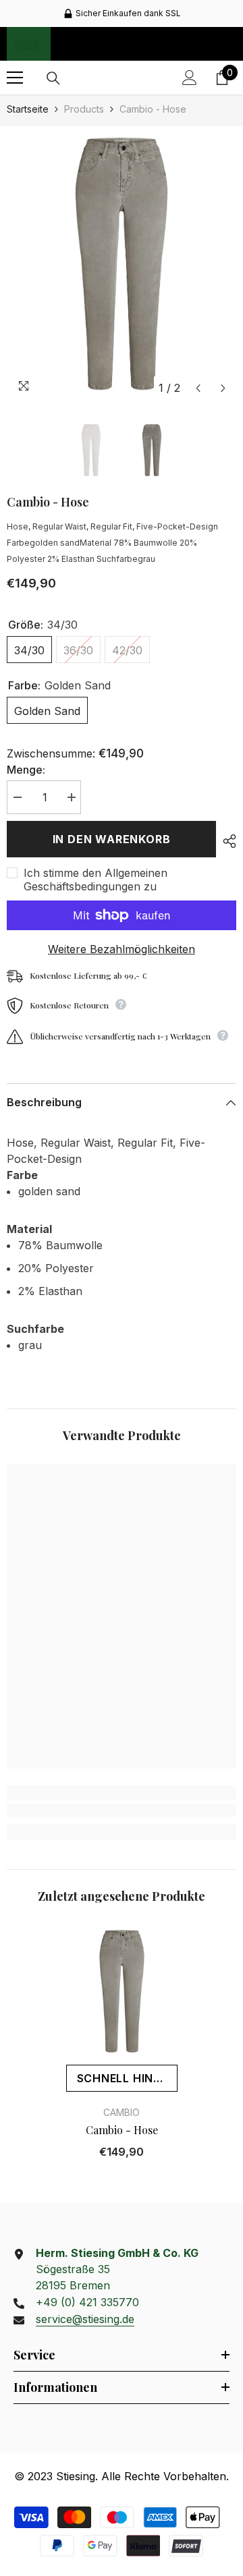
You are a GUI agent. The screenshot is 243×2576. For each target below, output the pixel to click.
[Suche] (53, 78)
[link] (122, 1810)
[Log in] (190, 78)
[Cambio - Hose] (122, 1991)
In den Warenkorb (112, 839)
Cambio (122, 2112)
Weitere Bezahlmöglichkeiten (122, 949)
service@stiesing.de (85, 2319)
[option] (122, 264)
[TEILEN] (226, 841)
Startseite (28, 109)
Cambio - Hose (122, 2130)
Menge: (26, 770)
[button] (198, 388)
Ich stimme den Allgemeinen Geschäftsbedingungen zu (96, 880)
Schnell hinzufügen (127, 2078)
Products (84, 109)
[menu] (15, 78)
